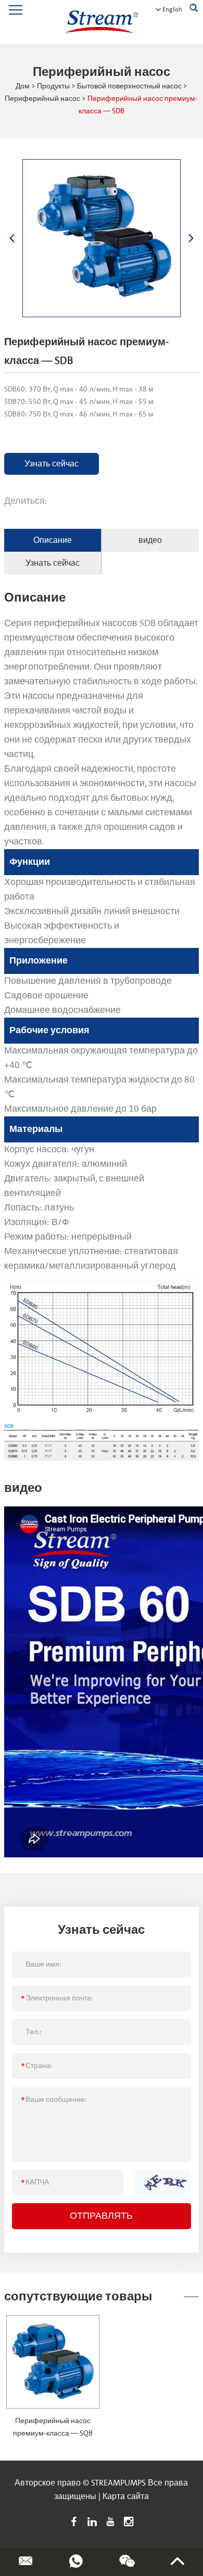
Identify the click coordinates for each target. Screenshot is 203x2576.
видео (150, 540)
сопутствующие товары (78, 2297)
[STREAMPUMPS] (102, 22)
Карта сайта (126, 2496)
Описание (53, 540)
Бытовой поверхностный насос (129, 86)
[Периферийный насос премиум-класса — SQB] (53, 2362)
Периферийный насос (42, 99)
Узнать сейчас (52, 464)
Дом (23, 86)
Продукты (53, 86)
